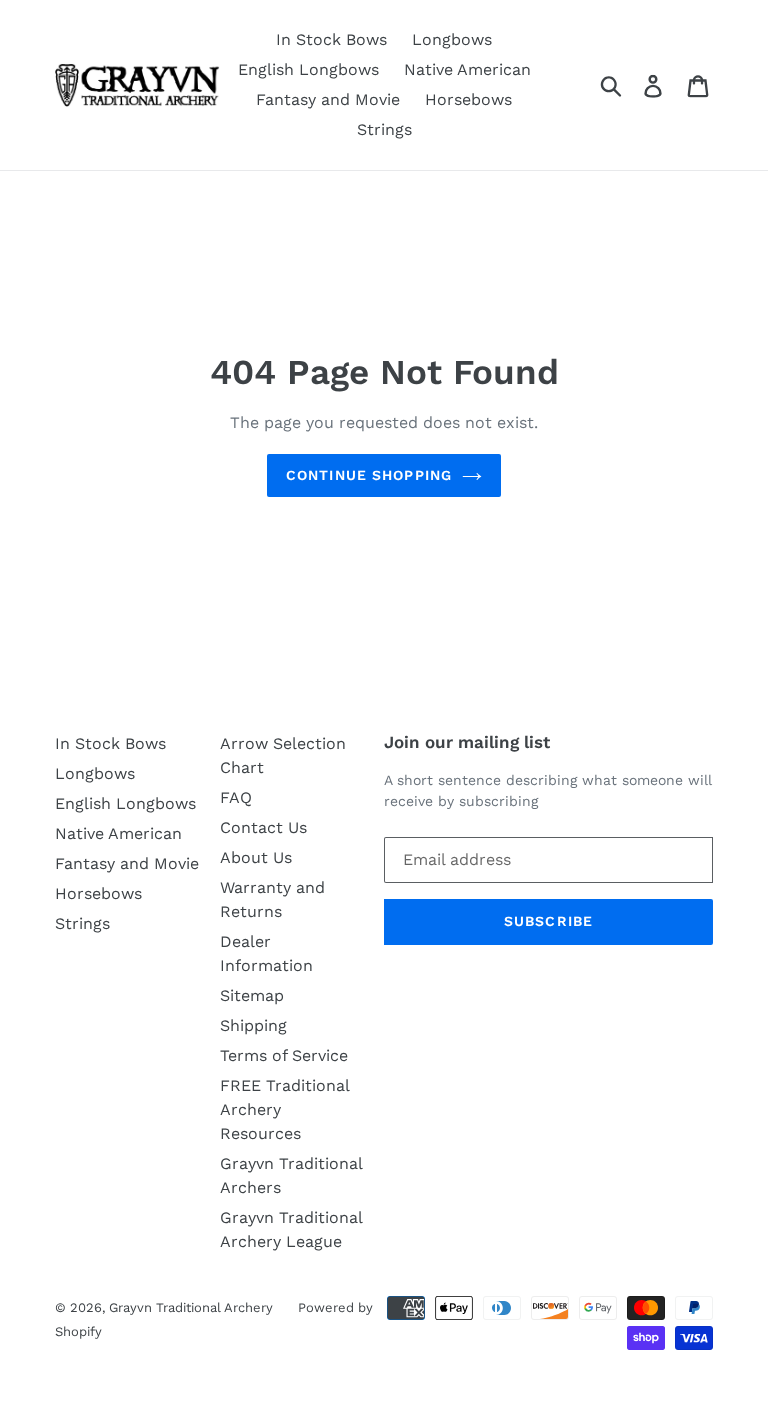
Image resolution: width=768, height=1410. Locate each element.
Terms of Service (284, 1055)
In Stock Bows (331, 39)
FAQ (236, 797)
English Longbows (308, 69)
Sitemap (252, 995)
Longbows (452, 39)
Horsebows (468, 99)
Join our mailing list (467, 742)
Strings (384, 129)
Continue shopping (369, 475)
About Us (256, 857)
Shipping (253, 1025)
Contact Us (263, 827)
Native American (467, 69)
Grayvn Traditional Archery (191, 1307)
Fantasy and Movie (328, 99)
